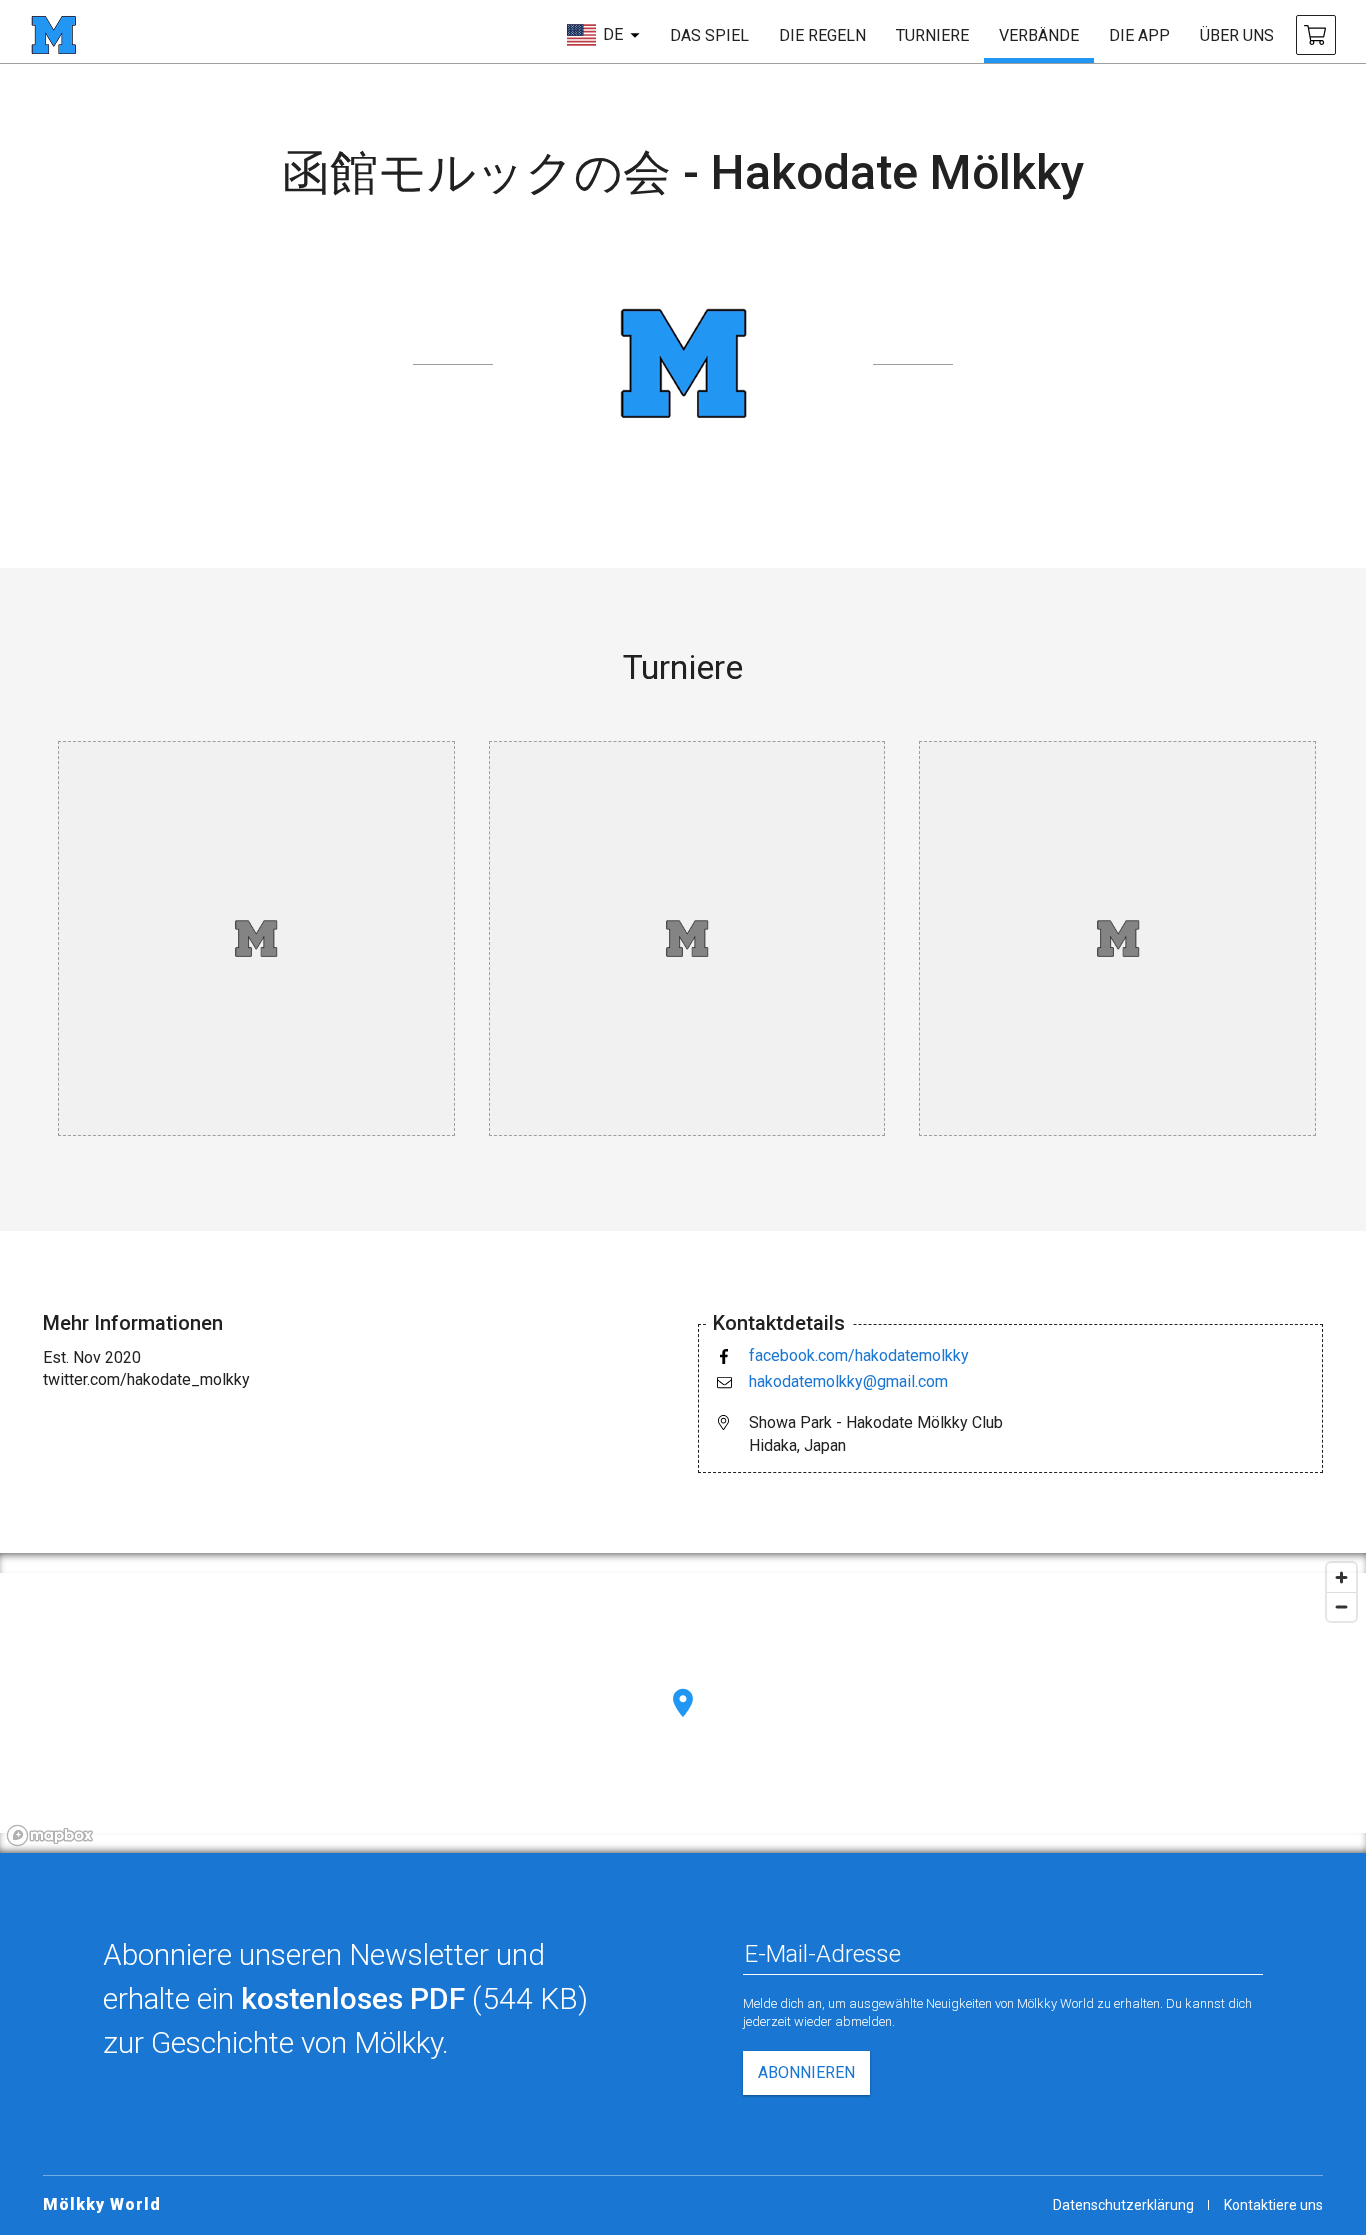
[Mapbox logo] (50, 1835)
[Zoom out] (1341, 1606)
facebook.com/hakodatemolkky (859, 1355)
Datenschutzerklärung (1123, 2205)
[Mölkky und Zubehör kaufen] (1316, 35)
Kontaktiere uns (1273, 2205)
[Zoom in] (1341, 1577)
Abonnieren (806, 2072)
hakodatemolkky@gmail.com (848, 1381)
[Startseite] (53, 35)
